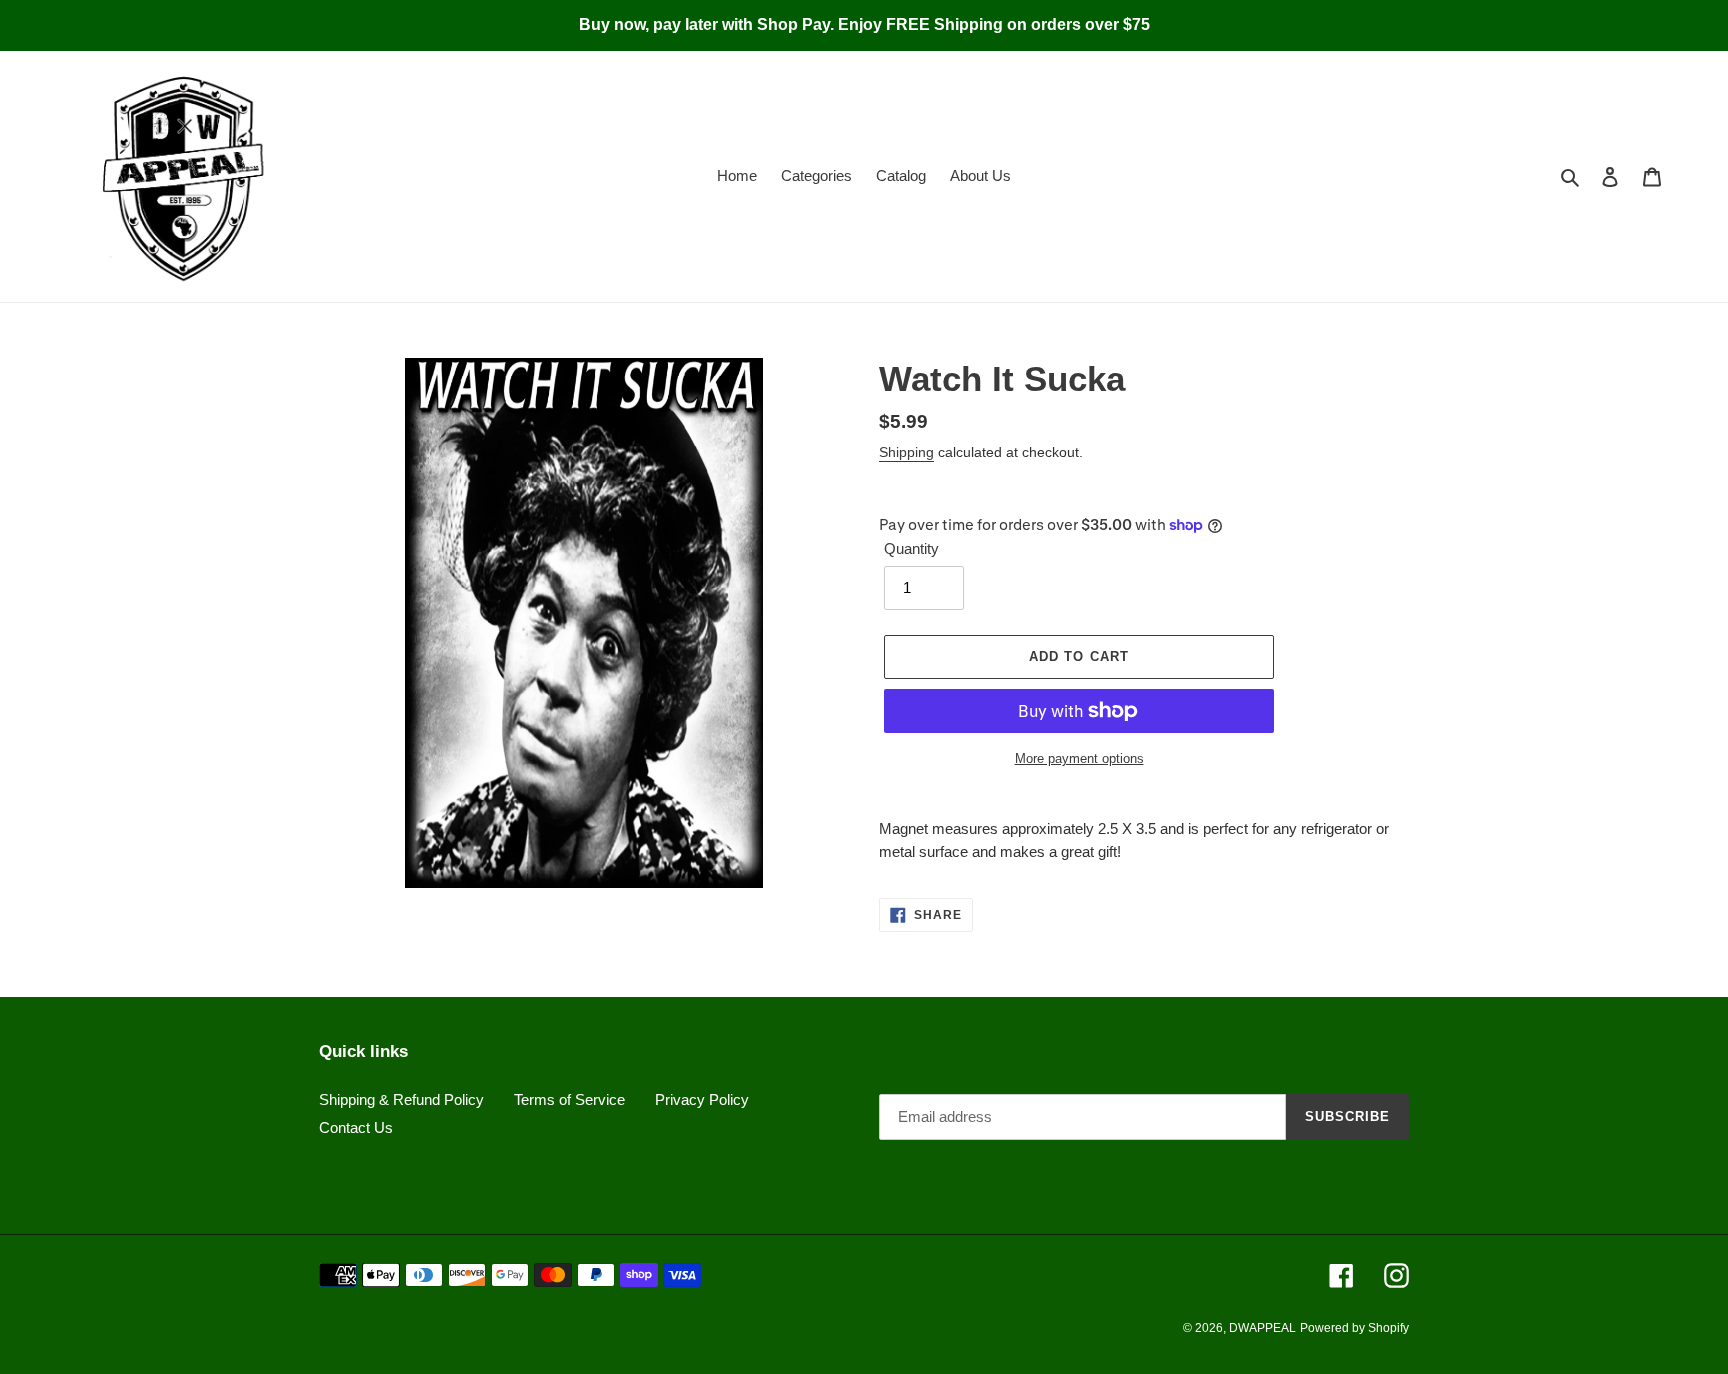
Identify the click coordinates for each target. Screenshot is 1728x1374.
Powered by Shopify (1354, 1328)
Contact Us (356, 1127)
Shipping (906, 452)
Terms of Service (569, 1099)
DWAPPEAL (1262, 1328)
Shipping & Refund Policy (401, 1099)
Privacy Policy (702, 1099)
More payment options (1079, 758)
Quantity (911, 548)
